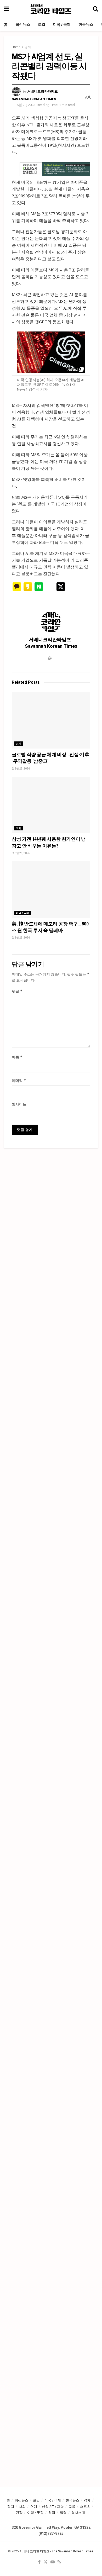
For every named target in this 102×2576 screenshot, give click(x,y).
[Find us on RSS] (59, 2562)
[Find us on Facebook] (39, 2562)
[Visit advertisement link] (55, 169)
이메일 (19, 1080)
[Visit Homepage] (51, 9)
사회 (22, 2507)
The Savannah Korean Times (73, 2551)
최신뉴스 (23, 24)
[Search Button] (95, 9)
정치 (11, 2507)
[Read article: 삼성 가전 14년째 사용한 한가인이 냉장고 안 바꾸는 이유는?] (51, 805)
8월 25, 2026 (22, 769)
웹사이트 (19, 1104)
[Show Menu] (6, 9)
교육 (72, 2507)
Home (16, 47)
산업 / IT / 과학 (53, 2507)
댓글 (17, 991)
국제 (19, 828)
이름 (17, 1057)
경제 (28, 47)
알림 (63, 2513)
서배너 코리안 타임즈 (35, 2551)
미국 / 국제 (62, 24)
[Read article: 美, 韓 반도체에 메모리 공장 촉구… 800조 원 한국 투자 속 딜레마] (51, 890)
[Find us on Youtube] (53, 2562)
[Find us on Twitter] (46, 2562)
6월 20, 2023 (26, 105)
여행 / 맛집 (35, 2513)
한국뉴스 (86, 24)
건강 (19, 2513)
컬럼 (52, 2513)
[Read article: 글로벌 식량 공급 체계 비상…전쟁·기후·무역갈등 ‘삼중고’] (51, 721)
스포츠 (85, 2507)
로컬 (42, 24)
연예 (34, 2507)
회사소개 (78, 2513)
